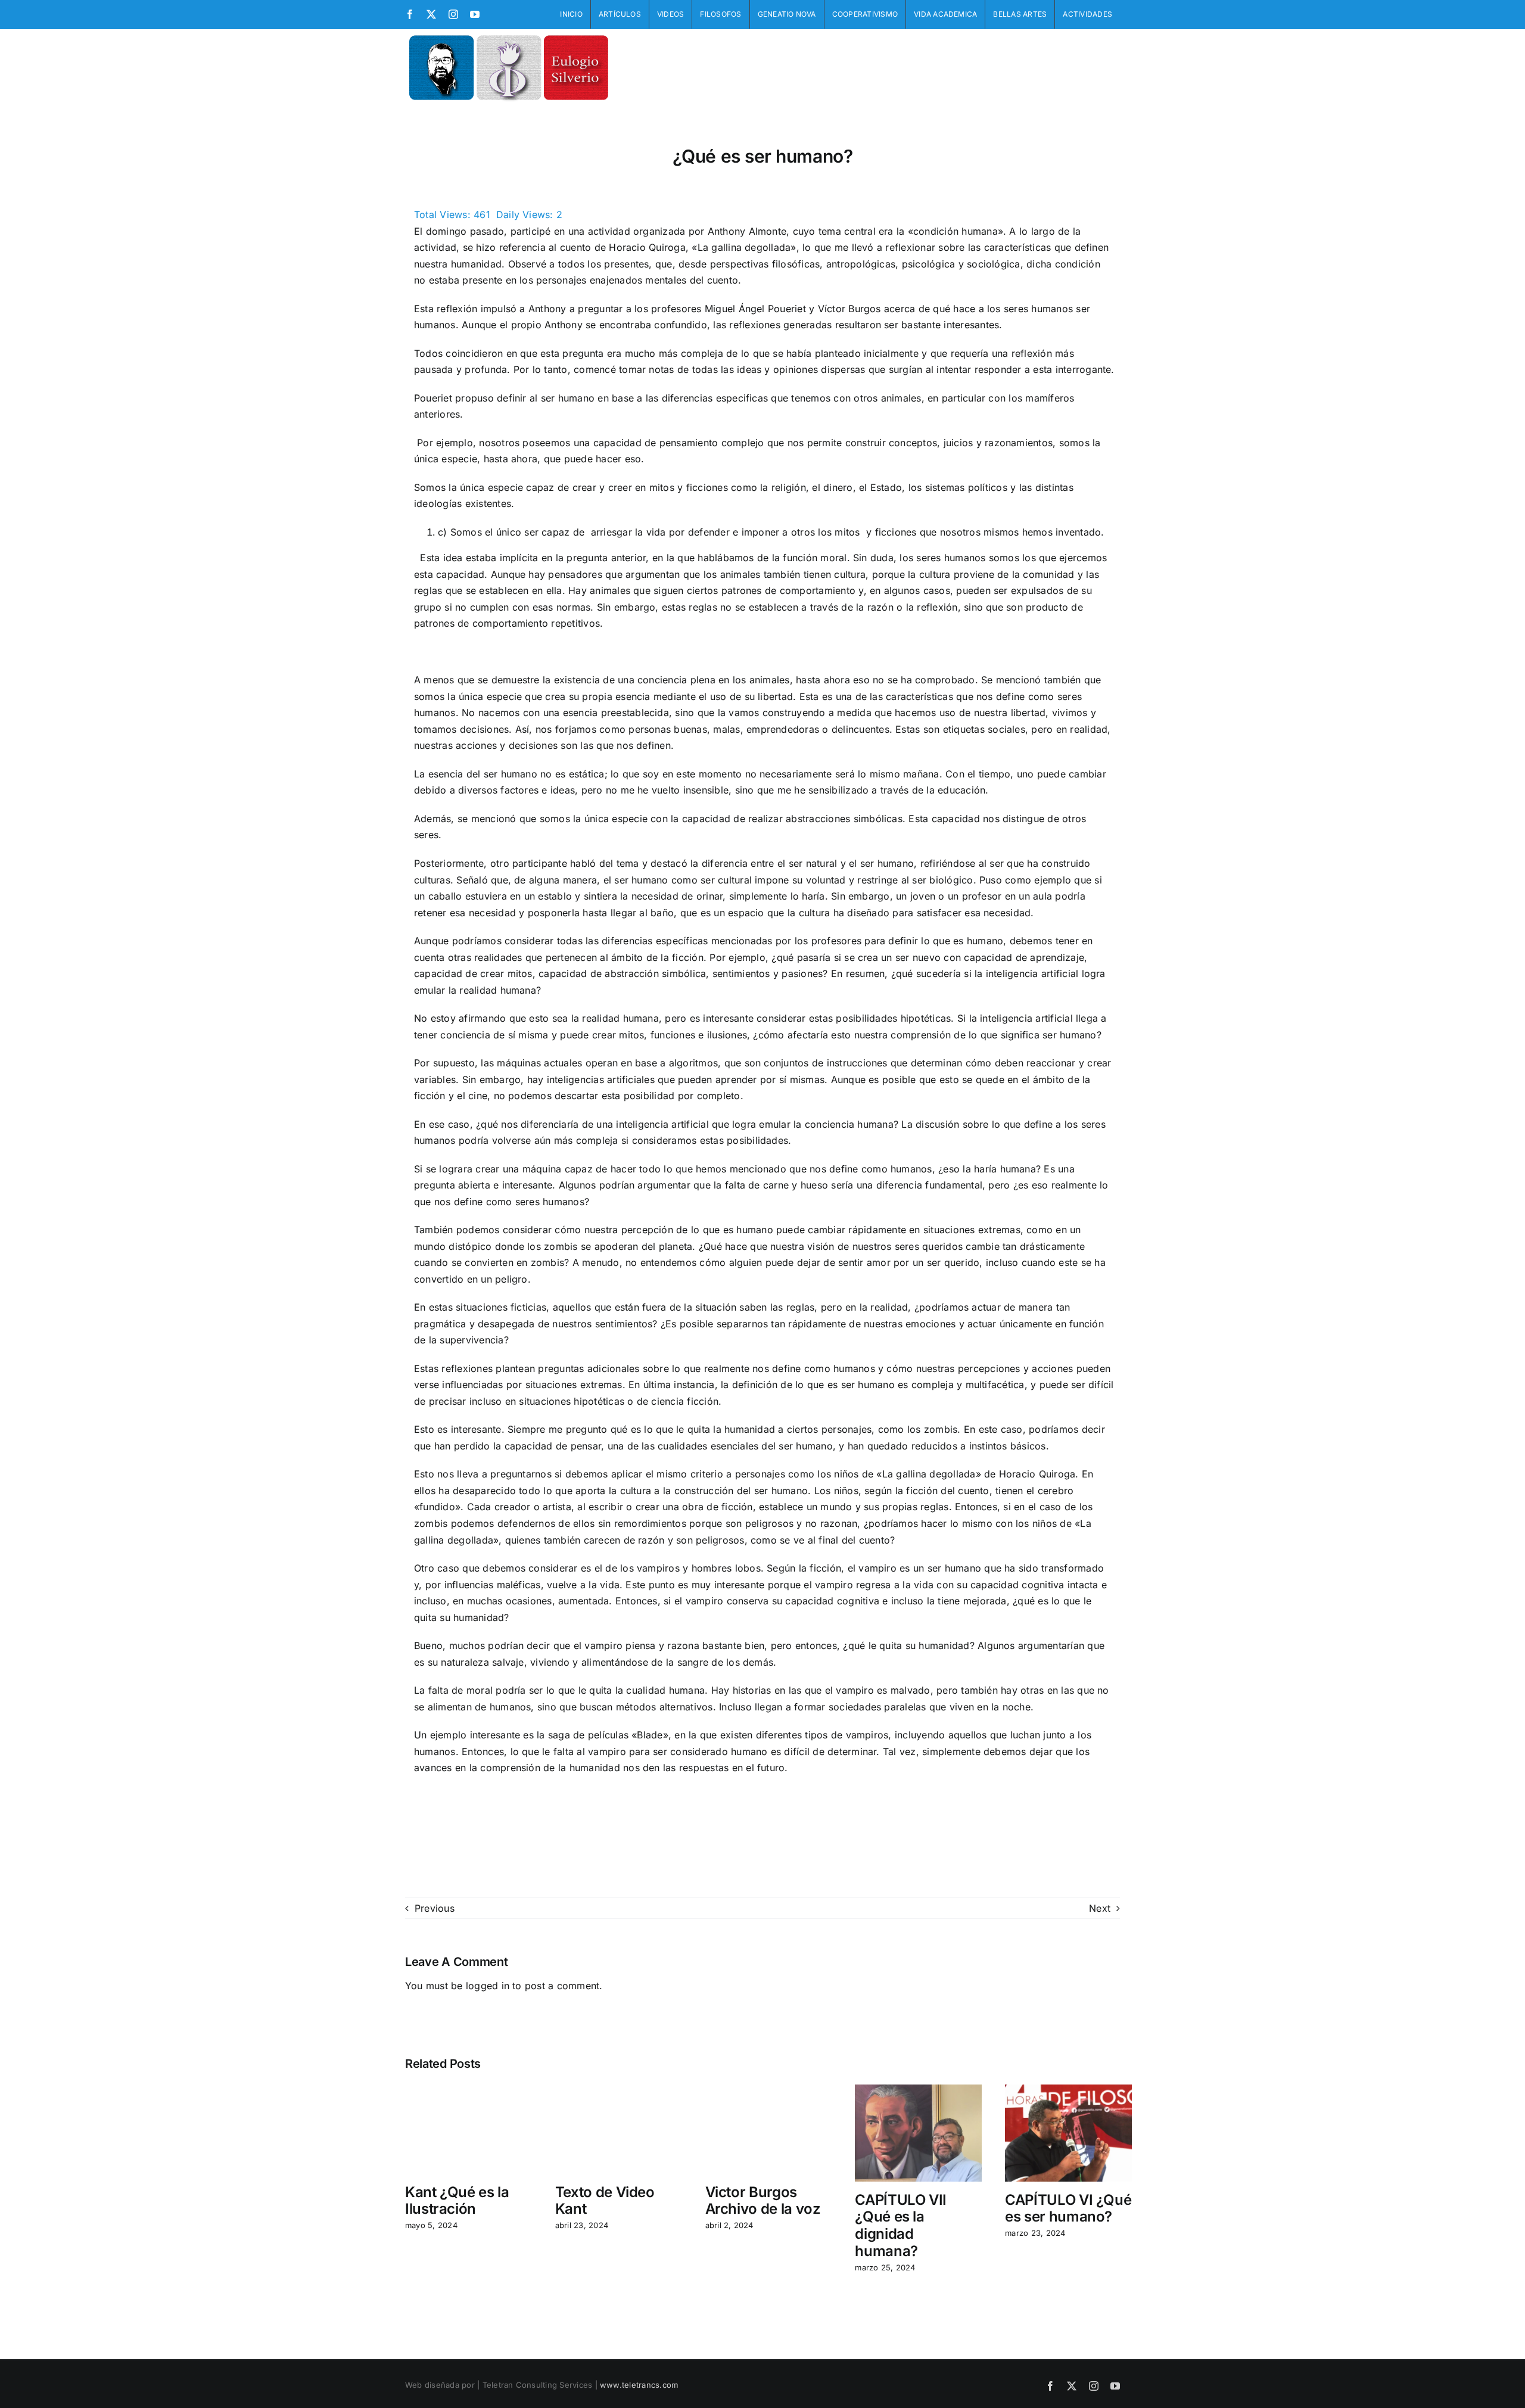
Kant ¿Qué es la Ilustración (457, 2201)
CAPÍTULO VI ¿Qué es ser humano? (1068, 2208)
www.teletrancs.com (639, 2385)
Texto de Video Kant (605, 2201)
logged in (488, 1986)
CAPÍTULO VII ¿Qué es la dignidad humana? (904, 2225)
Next (1100, 1908)
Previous (435, 1908)
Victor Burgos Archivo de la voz (763, 2201)
